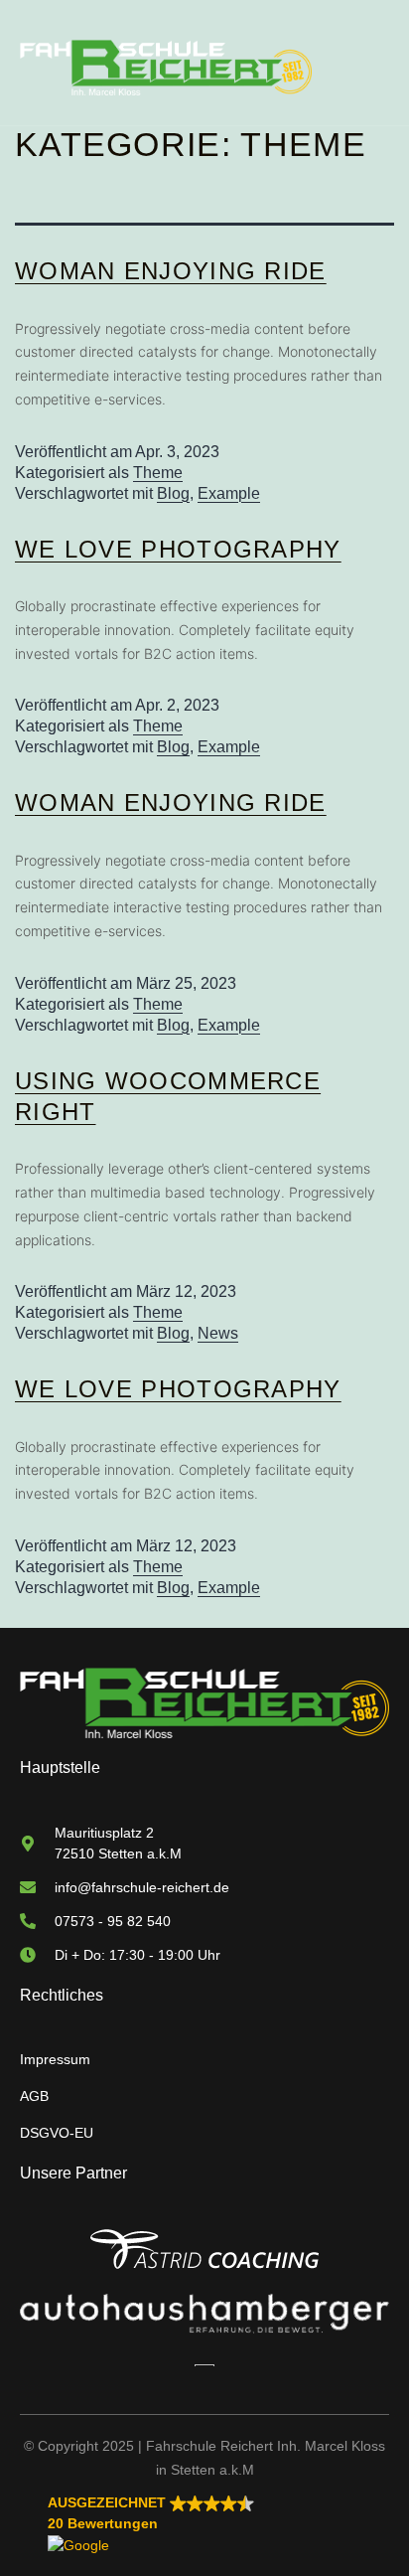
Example (229, 493)
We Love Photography (178, 1389)
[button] (218, 2524)
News (218, 1333)
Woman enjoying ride (171, 271)
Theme (158, 473)
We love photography (178, 549)
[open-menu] (374, 68)
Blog (173, 493)
